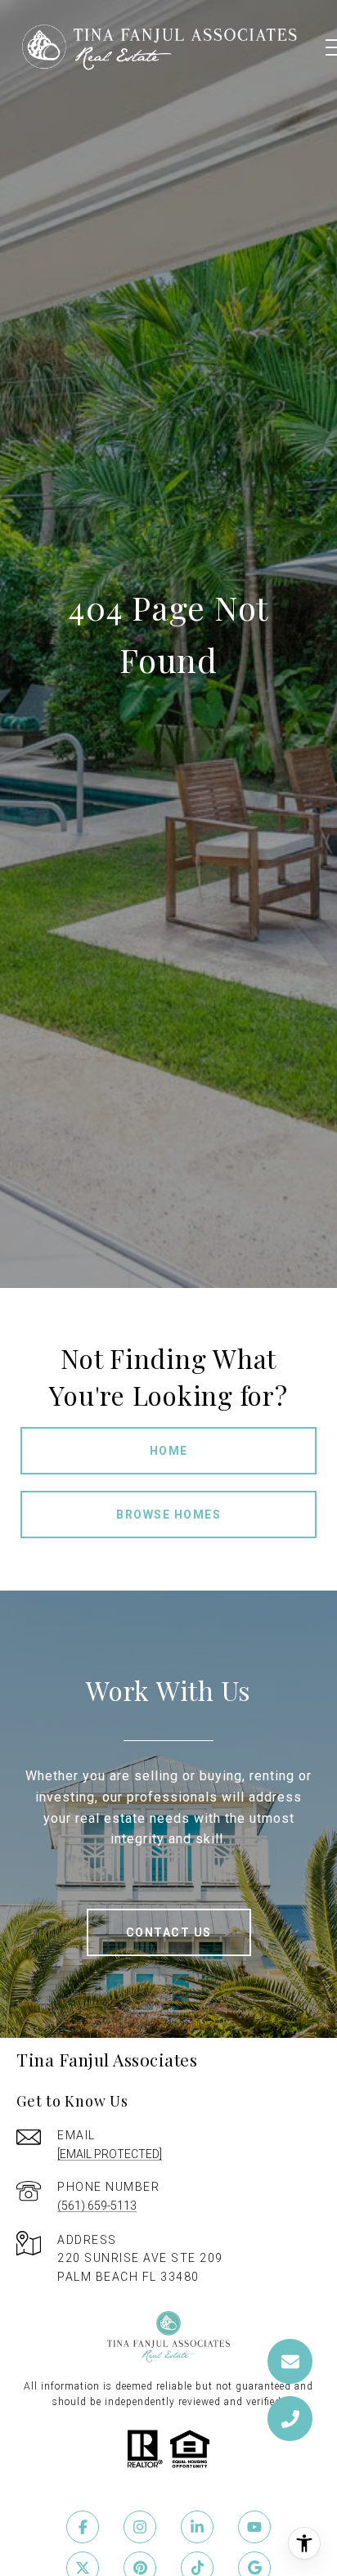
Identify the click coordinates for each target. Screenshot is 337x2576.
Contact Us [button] (169, 1932)
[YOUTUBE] (254, 2527)
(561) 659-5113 (97, 2206)
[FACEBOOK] (83, 2527)
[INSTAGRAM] (140, 2527)
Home (169, 1451)
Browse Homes (168, 1515)
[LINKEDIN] (197, 2527)
